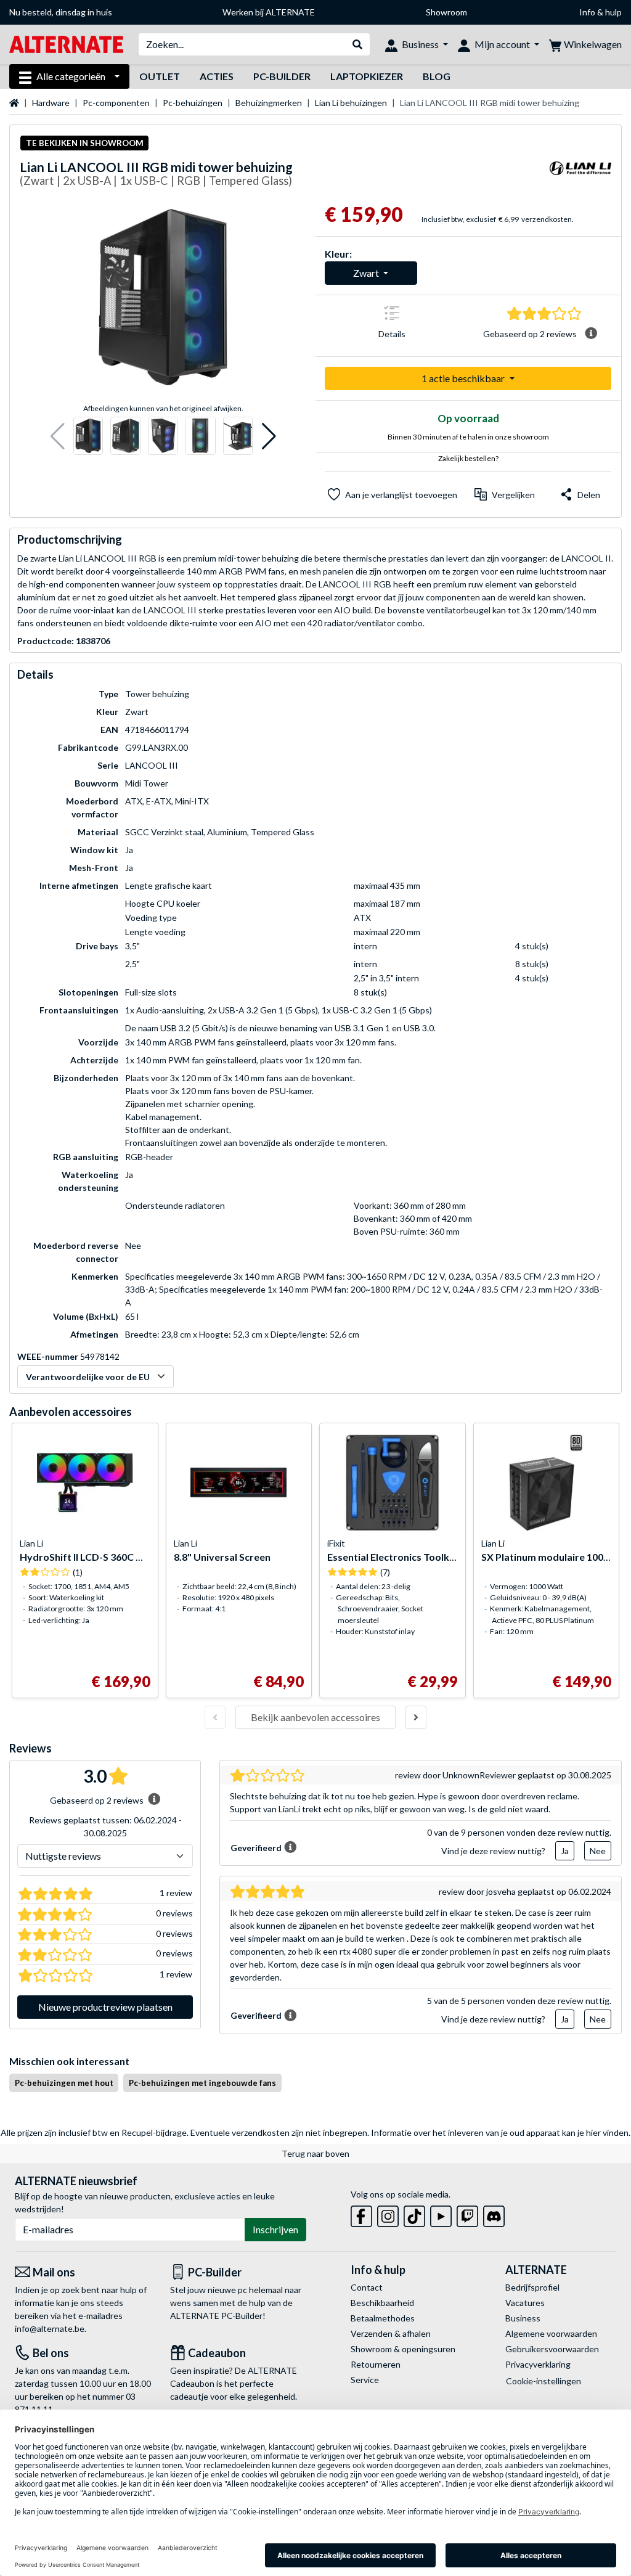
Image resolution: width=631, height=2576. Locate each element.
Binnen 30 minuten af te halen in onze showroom (468, 437)
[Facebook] (361, 2214)
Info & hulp (600, 12)
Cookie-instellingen (543, 2381)
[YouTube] (441, 2214)
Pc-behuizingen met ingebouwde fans (202, 2083)
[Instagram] (388, 2214)
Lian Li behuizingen (351, 103)
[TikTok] (414, 2214)
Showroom (446, 12)
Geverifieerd (256, 1848)
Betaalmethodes (383, 2318)
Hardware (51, 103)
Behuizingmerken (269, 103)
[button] (58, 436)
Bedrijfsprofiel (532, 2287)
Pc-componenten (116, 103)
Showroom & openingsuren (403, 2349)
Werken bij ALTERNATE (269, 12)
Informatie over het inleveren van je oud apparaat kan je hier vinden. (501, 2132)
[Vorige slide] (215, 1717)
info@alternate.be (50, 2329)
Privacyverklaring (538, 2364)
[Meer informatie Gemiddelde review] (591, 333)
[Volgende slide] (416, 1717)
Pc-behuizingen (193, 103)
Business (523, 2318)
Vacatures (525, 2303)
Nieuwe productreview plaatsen (105, 2007)
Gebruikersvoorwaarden (552, 2349)
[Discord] (494, 2214)
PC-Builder (282, 76)
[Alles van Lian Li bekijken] (580, 176)
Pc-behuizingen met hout (64, 2083)
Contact (367, 2287)
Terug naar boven (315, 2153)
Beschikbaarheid (382, 2303)
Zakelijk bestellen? (468, 458)
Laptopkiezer (367, 76)
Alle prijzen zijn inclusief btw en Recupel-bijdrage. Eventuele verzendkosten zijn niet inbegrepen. (185, 2132)
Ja (565, 1851)
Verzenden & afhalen (391, 2333)
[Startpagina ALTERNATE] (66, 43)
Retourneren (376, 2364)
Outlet (160, 76)
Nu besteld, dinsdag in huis (61, 12)
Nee (598, 1851)
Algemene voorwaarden (551, 2333)
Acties (217, 76)
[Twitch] (467, 2214)
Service (365, 2380)
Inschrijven (275, 2229)
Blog (437, 76)
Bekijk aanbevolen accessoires (315, 1717)
